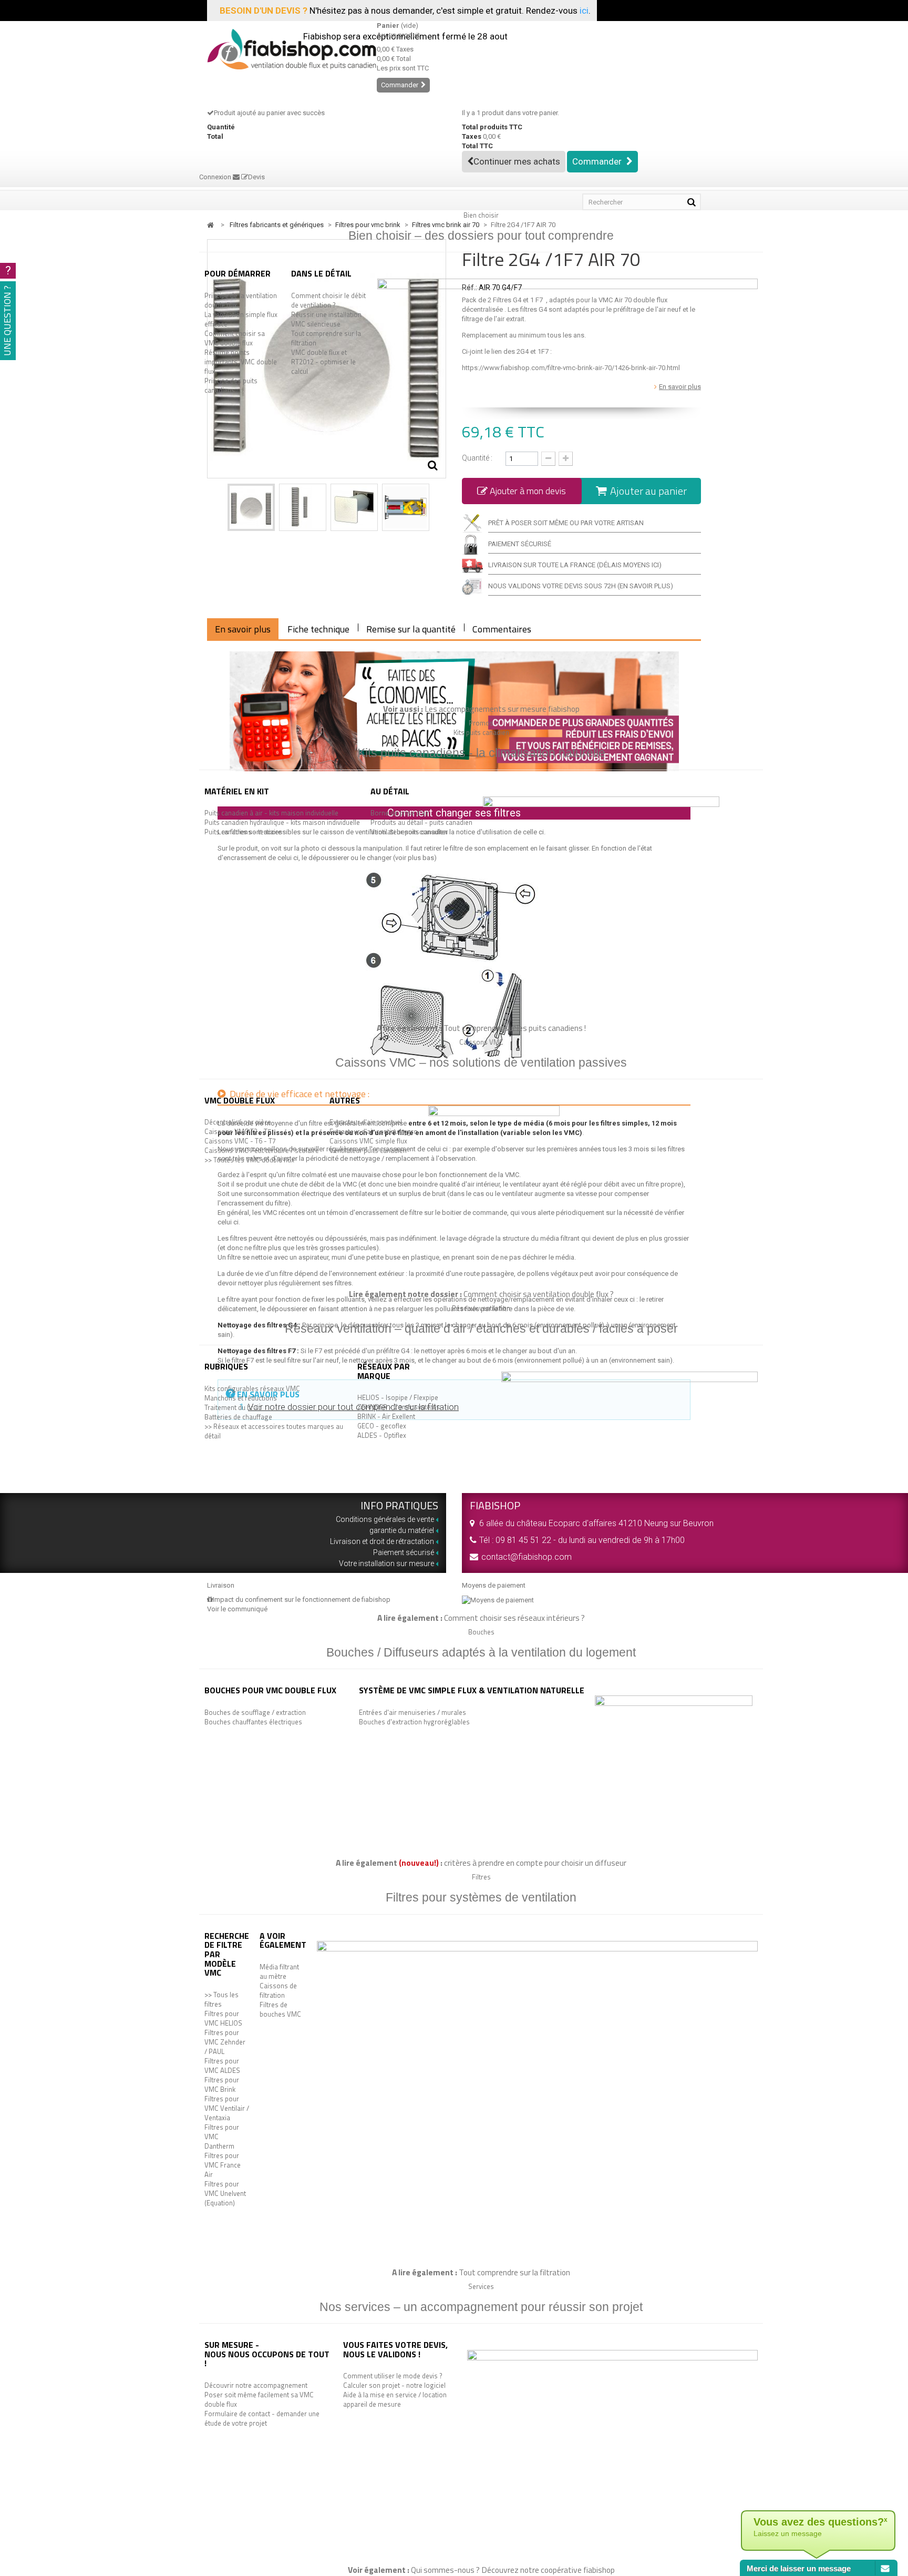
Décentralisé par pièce (238, 1122)
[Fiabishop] (284, 49)
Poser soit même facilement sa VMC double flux (259, 2399)
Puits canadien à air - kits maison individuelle (271, 813)
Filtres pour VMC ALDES (222, 2066)
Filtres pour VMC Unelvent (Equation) (225, 2193)
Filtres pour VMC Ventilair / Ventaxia (227, 2108)
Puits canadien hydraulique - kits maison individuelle (282, 822)
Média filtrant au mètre (279, 1971)
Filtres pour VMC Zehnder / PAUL (225, 2042)
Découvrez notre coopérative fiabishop (548, 2570)
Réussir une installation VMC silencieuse (326, 319)
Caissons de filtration (278, 1990)
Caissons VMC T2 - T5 (238, 1131)
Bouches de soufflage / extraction (255, 1712)
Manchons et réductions (241, 1398)
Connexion (216, 177)
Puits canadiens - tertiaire (243, 832)
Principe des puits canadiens (231, 385)
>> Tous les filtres (221, 1999)
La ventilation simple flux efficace (241, 319)
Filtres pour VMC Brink (222, 2084)
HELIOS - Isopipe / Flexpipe (398, 1397)
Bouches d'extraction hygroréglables (414, 1722)
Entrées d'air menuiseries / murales (412, 1712)
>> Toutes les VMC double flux (249, 1160)
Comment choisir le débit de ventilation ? (328, 300)
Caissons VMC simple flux (368, 1141)
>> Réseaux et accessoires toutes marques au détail (274, 1431)
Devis (256, 177)
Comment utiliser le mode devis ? (393, 2376)
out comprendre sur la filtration (517, 2272)
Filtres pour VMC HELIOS (223, 2018)
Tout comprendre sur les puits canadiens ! (515, 1028)
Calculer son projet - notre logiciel (394, 2385)
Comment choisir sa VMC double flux (235, 338)
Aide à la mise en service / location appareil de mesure (395, 2399)
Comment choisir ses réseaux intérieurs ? (514, 1618)
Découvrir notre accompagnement (256, 2385)
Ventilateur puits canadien (409, 832)
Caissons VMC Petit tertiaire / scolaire (262, 1150)
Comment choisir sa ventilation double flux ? (539, 1294)
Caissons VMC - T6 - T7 (240, 1141)
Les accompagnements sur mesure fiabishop (502, 709)
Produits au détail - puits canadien (421, 822)
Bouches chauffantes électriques (253, 1722)
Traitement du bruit (233, 1407)
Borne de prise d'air (400, 813)
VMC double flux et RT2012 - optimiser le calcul (323, 362)
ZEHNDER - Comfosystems (399, 1407)
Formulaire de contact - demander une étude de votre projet (262, 2418)
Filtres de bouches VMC (280, 2009)
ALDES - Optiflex (382, 1435)
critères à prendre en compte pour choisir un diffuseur (535, 1863)
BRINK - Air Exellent (386, 1416)
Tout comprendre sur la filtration (326, 338)
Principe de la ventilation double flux (241, 300)
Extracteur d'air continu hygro (374, 1131)
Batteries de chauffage (238, 1417)
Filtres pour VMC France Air (223, 2165)
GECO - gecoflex (382, 1426)
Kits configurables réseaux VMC (252, 1388)
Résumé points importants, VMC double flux (241, 362)
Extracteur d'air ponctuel (366, 1122)
